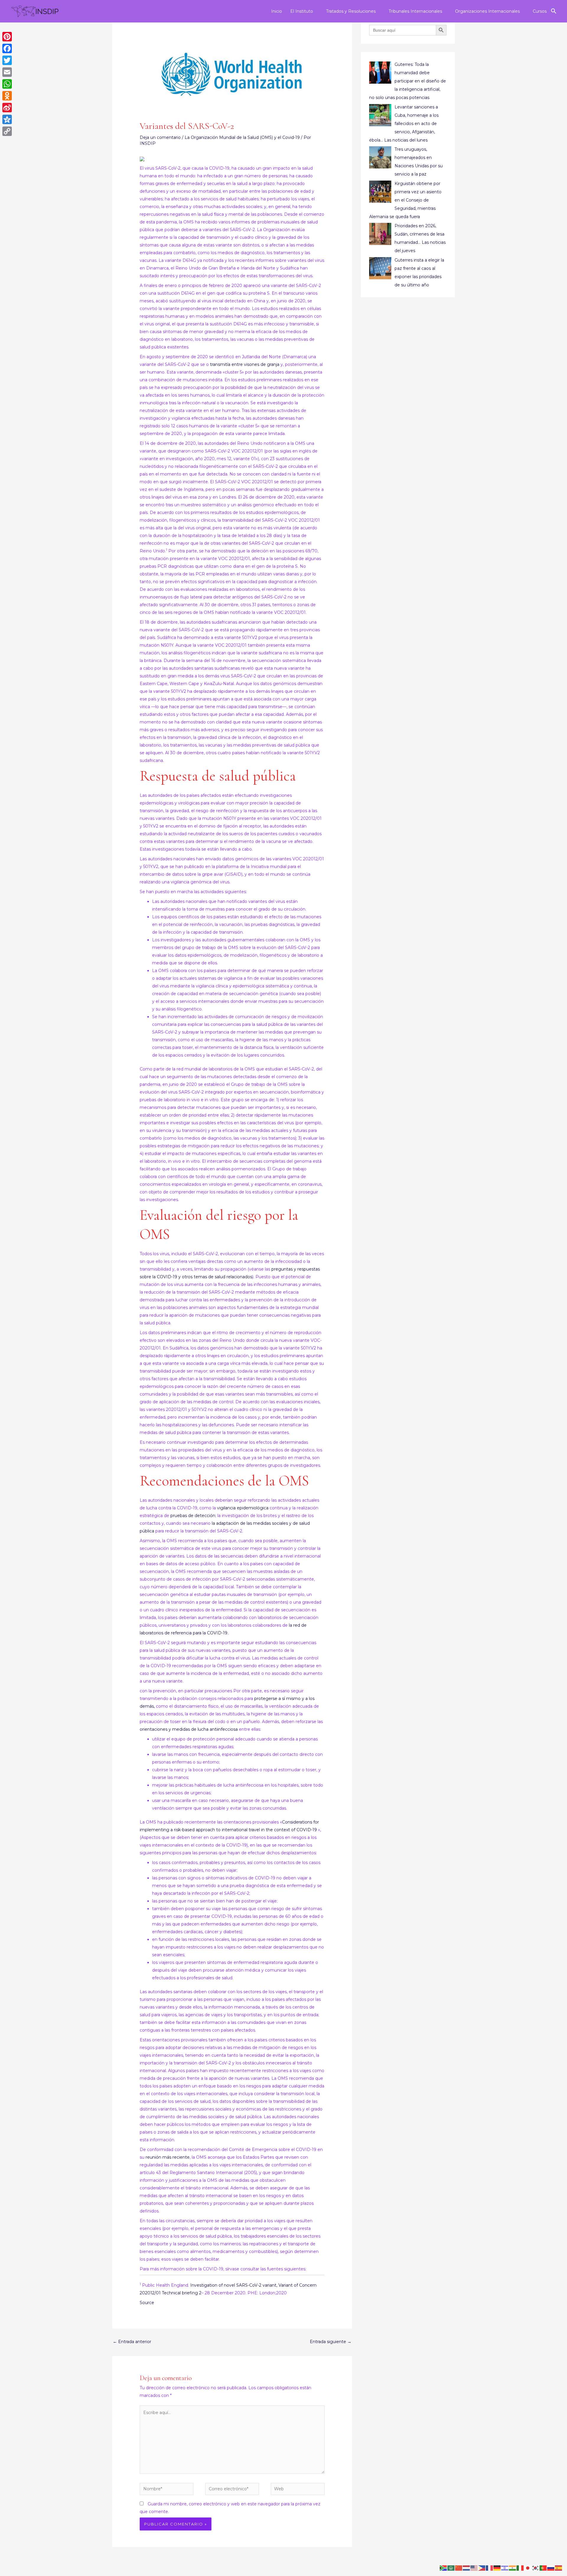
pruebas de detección (193, 1516)
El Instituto (302, 11)
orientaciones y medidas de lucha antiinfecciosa (189, 1729)
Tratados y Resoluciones (351, 11)
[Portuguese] (543, 2568)
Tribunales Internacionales (415, 11)
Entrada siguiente (331, 2342)
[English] (474, 2568)
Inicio (277, 11)
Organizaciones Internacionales (487, 11)
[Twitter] (7, 60)
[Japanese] (528, 2568)
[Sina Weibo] (7, 108)
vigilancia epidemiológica (243, 1508)
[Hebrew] (505, 2568)
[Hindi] (513, 2568)
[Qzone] (7, 119)
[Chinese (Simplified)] (459, 2568)
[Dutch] (467, 2568)
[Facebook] (7, 48)
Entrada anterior (132, 2342)
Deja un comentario (160, 137)
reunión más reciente (168, 2157)
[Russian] (551, 2568)
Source (147, 2303)
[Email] (7, 72)
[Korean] (536, 2568)
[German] (497, 2568)
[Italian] (520, 2568)
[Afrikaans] (444, 2568)
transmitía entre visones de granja (245, 364)
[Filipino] (482, 2568)
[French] (490, 2568)
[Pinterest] (7, 37)
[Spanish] (559, 2568)
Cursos (540, 11)
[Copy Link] (7, 131)
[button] (554, 11)
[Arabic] (451, 2568)
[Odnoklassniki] (7, 96)
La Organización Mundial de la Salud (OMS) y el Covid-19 (242, 137)
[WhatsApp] (7, 84)
